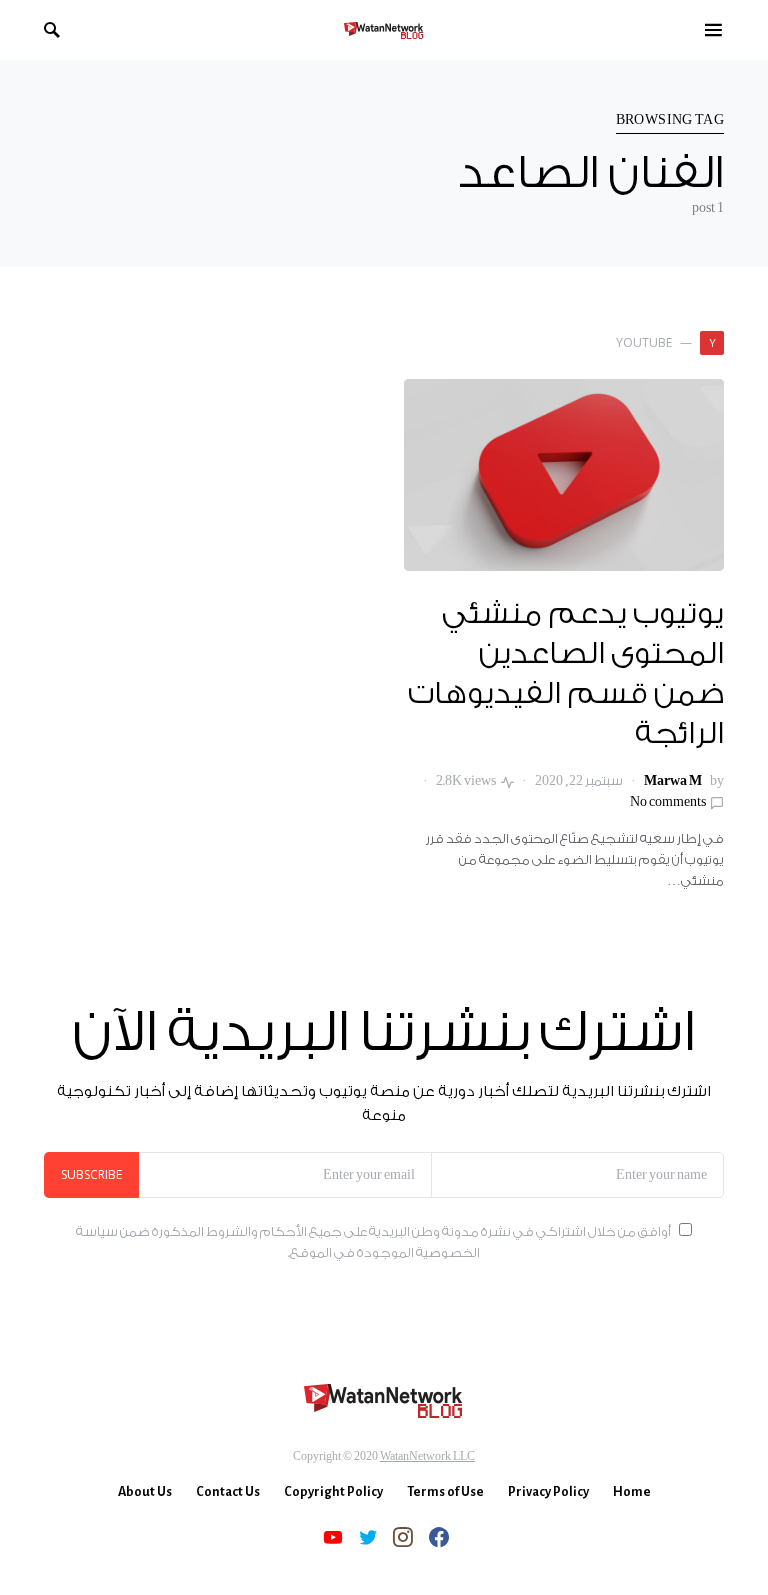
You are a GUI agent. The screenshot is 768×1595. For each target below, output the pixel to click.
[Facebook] (439, 1537)
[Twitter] (368, 1537)
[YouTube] (333, 1537)
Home (632, 1492)
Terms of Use (445, 1492)
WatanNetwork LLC (427, 1456)
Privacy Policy (548, 1492)
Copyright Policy (333, 1492)
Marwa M (673, 781)
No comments (668, 802)
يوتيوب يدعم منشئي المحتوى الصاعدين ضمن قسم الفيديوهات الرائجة (566, 674)
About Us (145, 1492)
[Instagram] (403, 1537)
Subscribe (91, 1174)
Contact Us (228, 1492)
